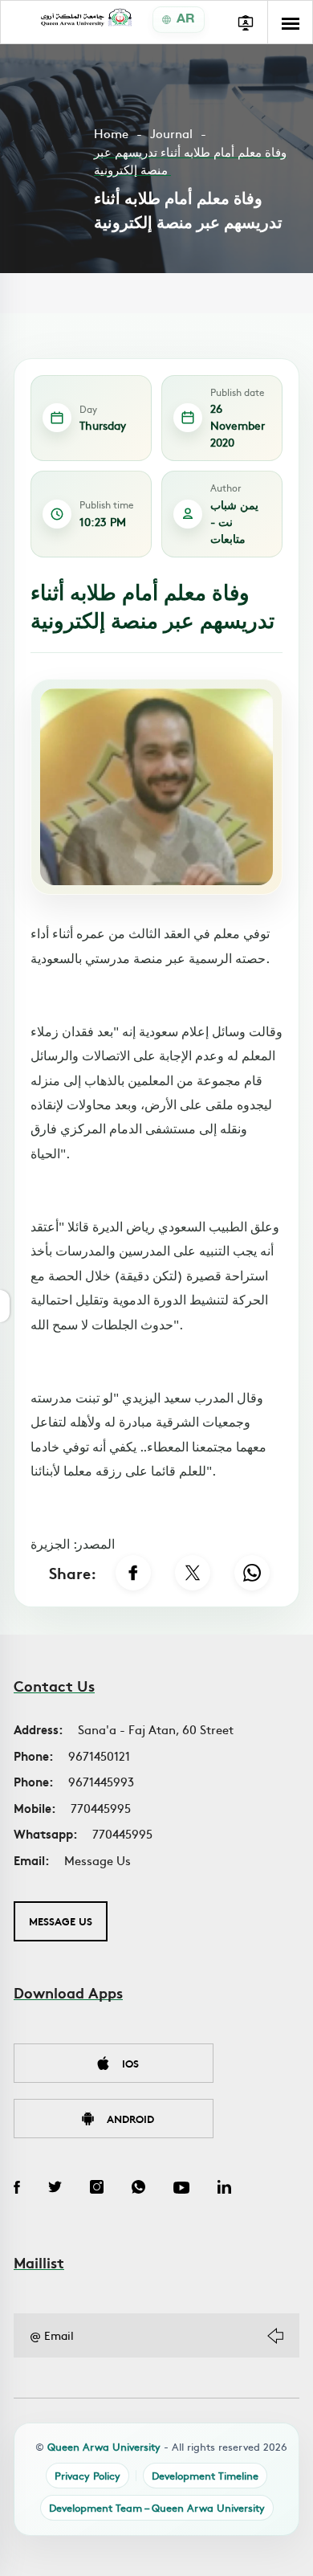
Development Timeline (205, 2475)
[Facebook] (133, 1573)
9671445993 (101, 1781)
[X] (193, 1573)
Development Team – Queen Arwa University (157, 2507)
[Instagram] (97, 2189)
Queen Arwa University (104, 2446)
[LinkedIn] (224, 2189)
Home (111, 133)
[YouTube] (181, 2189)
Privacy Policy (87, 2475)
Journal (171, 133)
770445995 (101, 1808)
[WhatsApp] (252, 1573)
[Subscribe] (275, 2336)
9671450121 (99, 1755)
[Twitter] (55, 2189)
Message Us (98, 1860)
